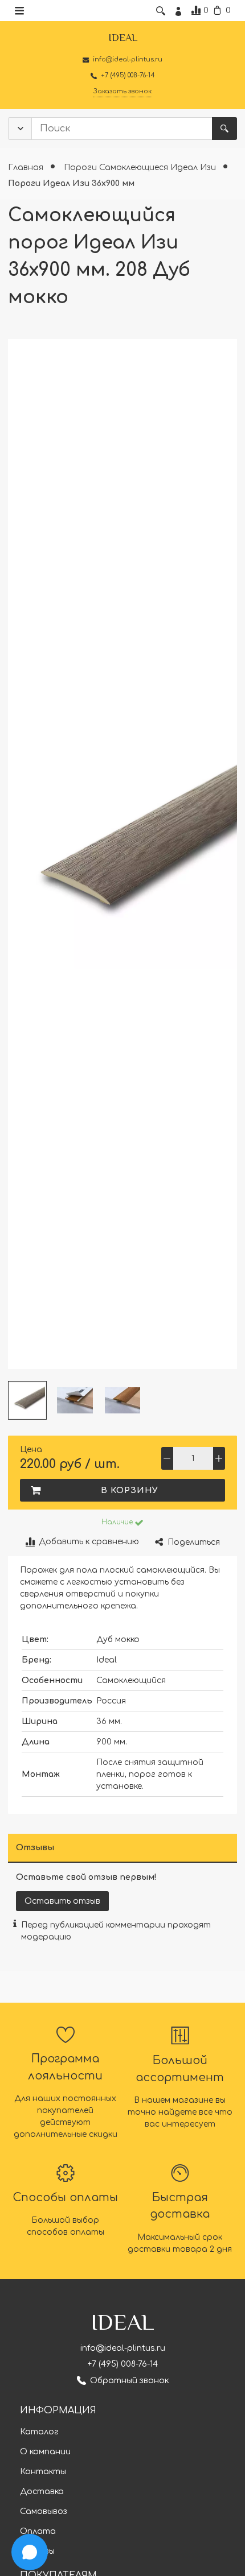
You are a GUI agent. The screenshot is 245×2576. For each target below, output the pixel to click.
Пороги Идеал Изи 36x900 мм (71, 183)
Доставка (42, 2492)
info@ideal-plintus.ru (123, 2348)
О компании (45, 2452)
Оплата (38, 2531)
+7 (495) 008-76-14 (123, 2364)
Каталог (39, 2432)
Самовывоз (44, 2511)
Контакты (43, 2472)
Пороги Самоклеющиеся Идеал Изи (141, 168)
